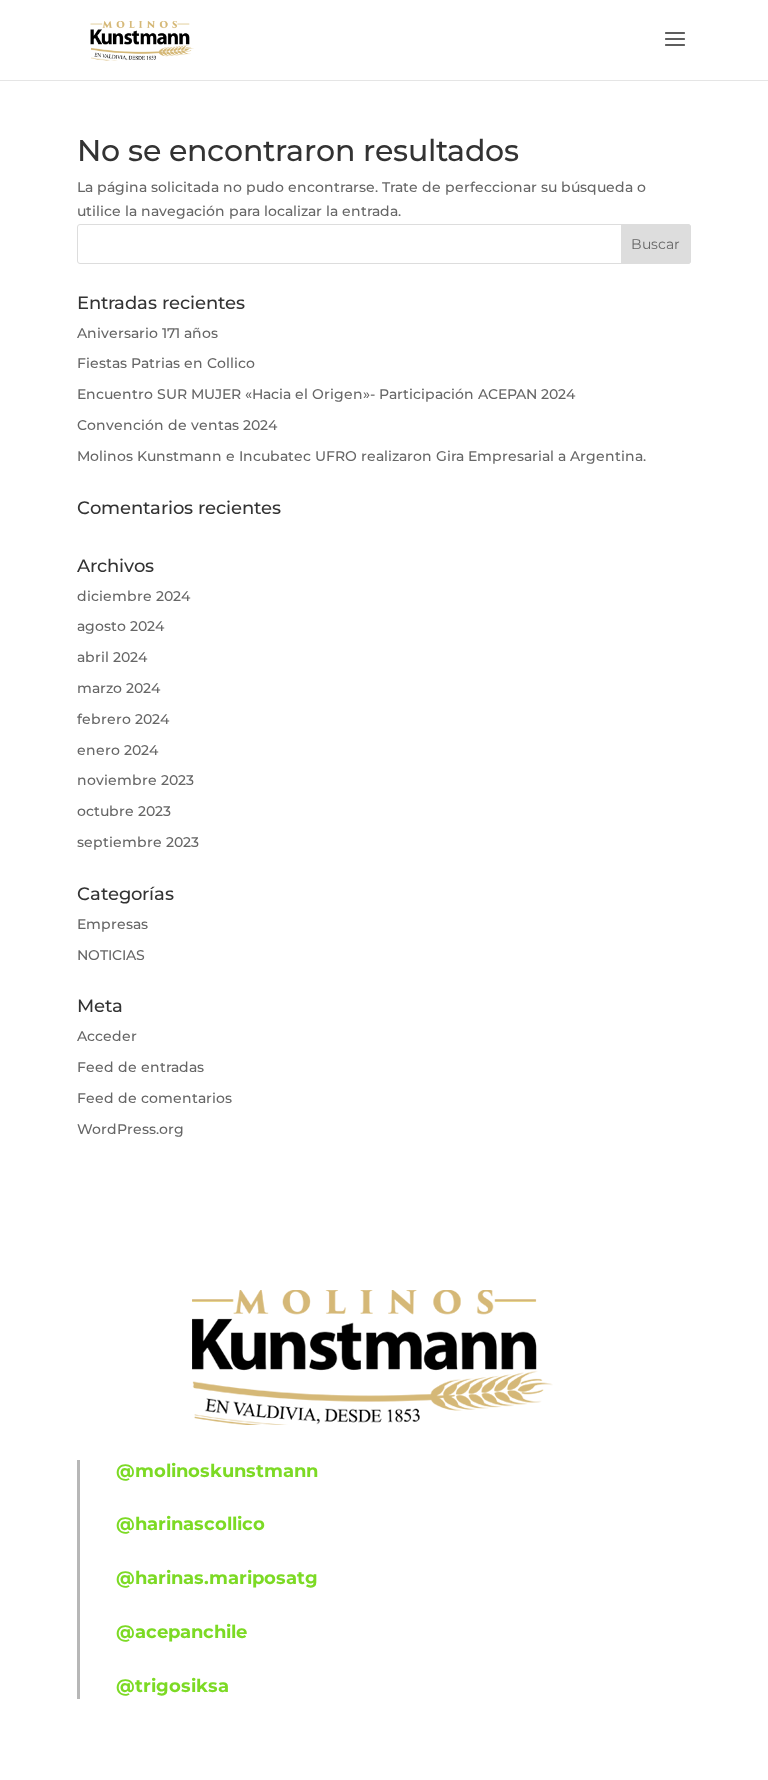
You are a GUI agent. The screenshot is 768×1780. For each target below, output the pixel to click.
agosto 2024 (120, 626)
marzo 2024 (118, 688)
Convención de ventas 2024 (177, 425)
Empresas (112, 924)
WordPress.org (130, 1129)
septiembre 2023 (138, 842)
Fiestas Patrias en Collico (166, 363)
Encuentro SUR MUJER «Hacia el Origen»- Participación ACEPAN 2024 (326, 394)
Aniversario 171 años (147, 333)
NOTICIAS (111, 955)
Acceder (107, 1036)
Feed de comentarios (154, 1098)
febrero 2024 (123, 719)
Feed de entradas (140, 1067)
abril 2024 (112, 657)
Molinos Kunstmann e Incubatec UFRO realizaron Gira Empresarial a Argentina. (361, 456)
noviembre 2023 (135, 780)
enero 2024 (117, 750)
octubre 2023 (124, 811)
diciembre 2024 (133, 596)
